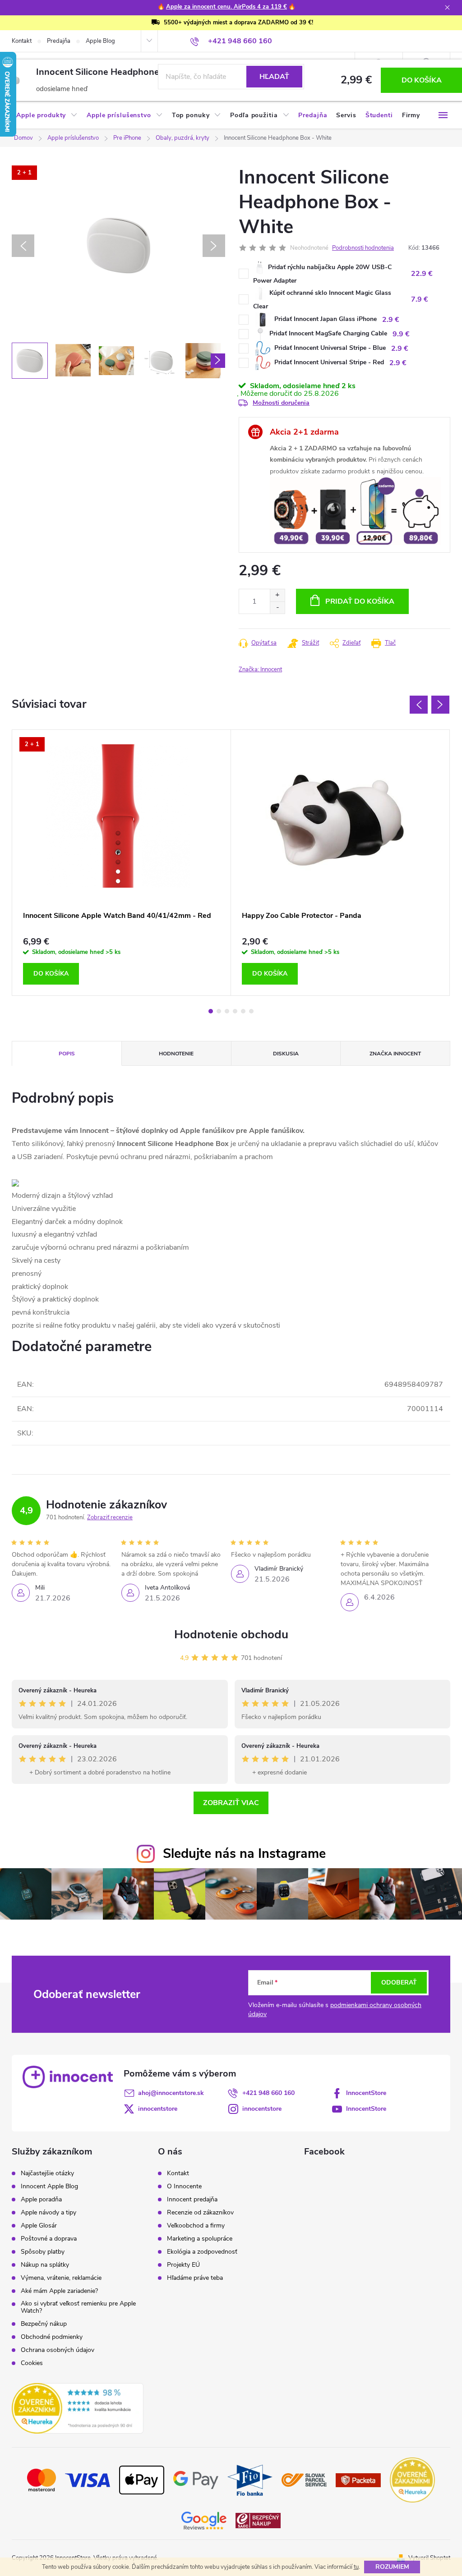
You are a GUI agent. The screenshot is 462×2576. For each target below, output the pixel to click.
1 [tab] (211, 1011)
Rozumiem (392, 2567)
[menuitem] (47, 115)
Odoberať (399, 1982)
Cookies (32, 2363)
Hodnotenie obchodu (231, 1634)
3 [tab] (227, 1011)
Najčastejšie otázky (47, 2173)
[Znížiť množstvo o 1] (277, 607)
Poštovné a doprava (49, 2239)
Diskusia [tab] (286, 1054)
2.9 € (391, 320)
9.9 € (401, 334)
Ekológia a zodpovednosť (202, 2252)
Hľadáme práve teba (195, 2278)
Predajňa (59, 41)
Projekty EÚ (183, 2265)
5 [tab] (243, 1011)
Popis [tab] (67, 1054)
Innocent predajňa (192, 2200)
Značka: (260, 669)
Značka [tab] (395, 1054)
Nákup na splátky (45, 2265)
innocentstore (158, 2109)
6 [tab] (251, 1011)
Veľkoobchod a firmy (196, 2226)
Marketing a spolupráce (200, 2239)
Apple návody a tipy (49, 2213)
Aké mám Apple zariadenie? (59, 2291)
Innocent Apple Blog (49, 2186)
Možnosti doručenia (281, 403)
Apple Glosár (39, 2226)
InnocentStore (366, 2093)
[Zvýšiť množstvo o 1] (277, 595)
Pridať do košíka (360, 601)
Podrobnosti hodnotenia (363, 248)
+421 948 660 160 (268, 2093)
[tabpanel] (122, 863)
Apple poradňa (41, 2200)
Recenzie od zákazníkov (200, 2213)
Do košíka (422, 80)
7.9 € (420, 299)
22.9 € (422, 274)
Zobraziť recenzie (110, 1517)
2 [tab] (219, 1011)
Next (440, 705)
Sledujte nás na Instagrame (244, 1854)
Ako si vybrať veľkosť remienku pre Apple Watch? (78, 2307)
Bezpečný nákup (44, 2324)
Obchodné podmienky (52, 2337)
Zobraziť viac (231, 1803)
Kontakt (22, 41)
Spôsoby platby (43, 2252)
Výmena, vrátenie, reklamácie (61, 2278)
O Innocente (184, 2186)
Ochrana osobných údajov (58, 2350)
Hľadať (274, 77)
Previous (419, 705)
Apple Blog (100, 41)
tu (356, 2567)
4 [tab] (235, 1011)
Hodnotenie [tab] (176, 1054)
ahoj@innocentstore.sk (171, 2093)
